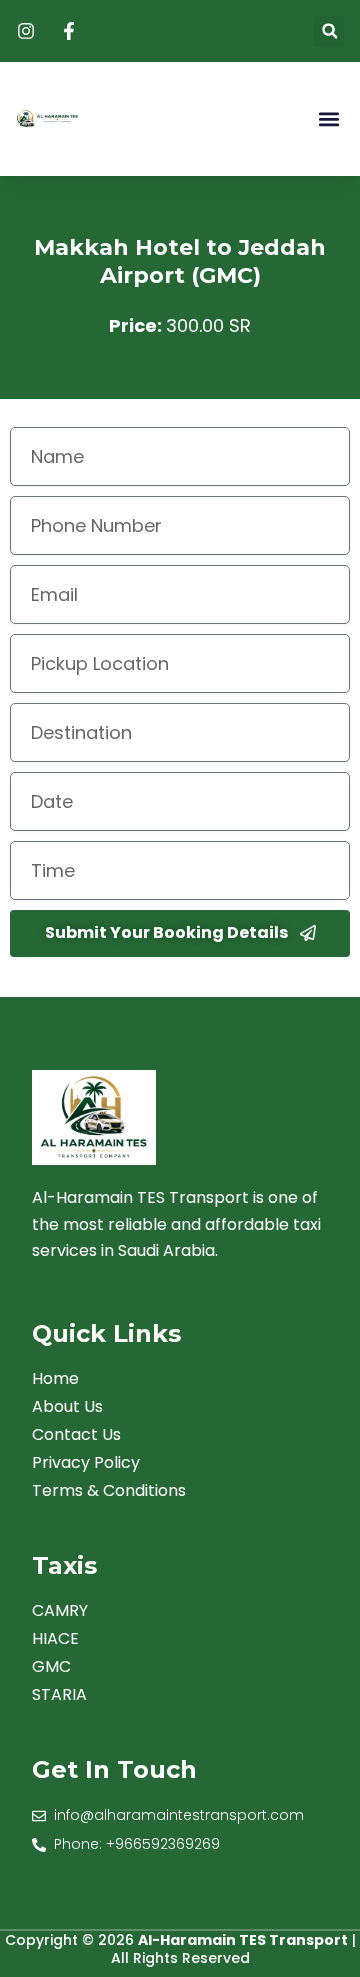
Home (55, 1379)
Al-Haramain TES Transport (243, 1940)
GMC (51, 1667)
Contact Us (76, 1435)
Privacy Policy (86, 1463)
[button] (329, 31)
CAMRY (60, 1611)
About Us (67, 1407)
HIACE (55, 1639)
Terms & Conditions (109, 1491)
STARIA (59, 1695)
